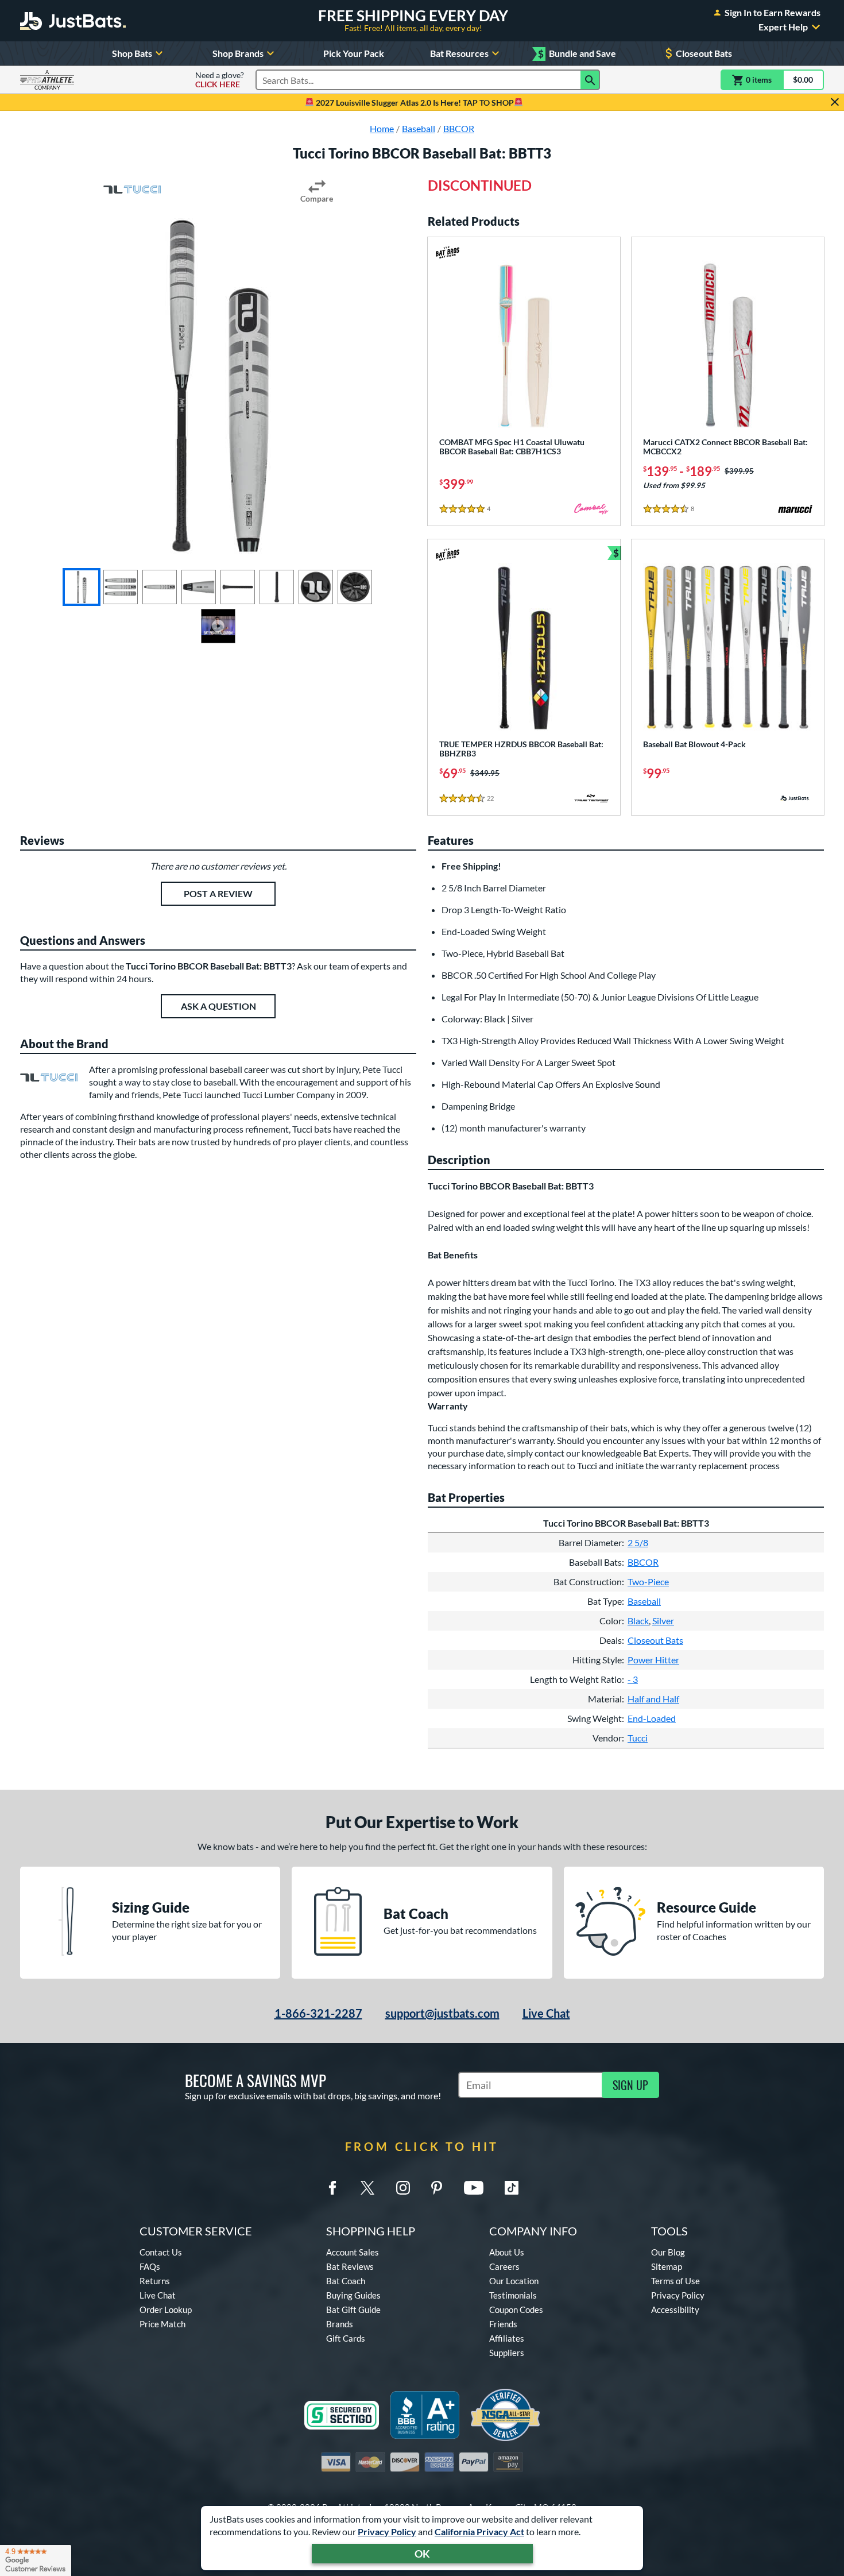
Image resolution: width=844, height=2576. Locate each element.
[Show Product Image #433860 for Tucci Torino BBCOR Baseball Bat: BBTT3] (82, 587)
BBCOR (643, 1562)
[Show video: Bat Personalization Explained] (218, 626)
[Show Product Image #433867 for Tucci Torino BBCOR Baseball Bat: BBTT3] (355, 587)
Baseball (644, 1601)
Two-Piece (648, 1581)
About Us (507, 2252)
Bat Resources (459, 53)
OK (422, 2554)
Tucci (638, 1738)
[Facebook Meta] (332, 2188)
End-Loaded (652, 1718)
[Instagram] (403, 2188)
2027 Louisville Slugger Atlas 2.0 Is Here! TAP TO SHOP (414, 103)
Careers (504, 2266)
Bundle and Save (577, 54)
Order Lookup (166, 2309)
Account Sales (353, 2252)
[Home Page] (73, 21)
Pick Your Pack (354, 53)
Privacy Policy (387, 2531)
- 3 (633, 1679)
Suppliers (507, 2353)
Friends (503, 2324)
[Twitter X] (367, 2188)
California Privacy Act (479, 2531)
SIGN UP (630, 2085)
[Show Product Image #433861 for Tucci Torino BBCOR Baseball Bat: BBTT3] (121, 587)
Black (638, 1621)
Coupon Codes (516, 2309)
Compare (317, 198)
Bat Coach (346, 2281)
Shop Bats (132, 53)
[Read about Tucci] (132, 190)
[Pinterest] (436, 2188)
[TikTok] (512, 2188)
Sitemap (667, 2266)
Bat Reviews (350, 2266)
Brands (340, 2324)
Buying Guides (353, 2295)
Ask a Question (218, 1006)
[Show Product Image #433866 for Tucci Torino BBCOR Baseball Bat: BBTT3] (316, 587)
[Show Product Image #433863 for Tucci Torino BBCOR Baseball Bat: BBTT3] (199, 587)
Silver (663, 1621)
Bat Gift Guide (353, 2309)
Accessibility (675, 2309)
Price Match (162, 2324)
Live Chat (546, 2013)
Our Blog (668, 2252)
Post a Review (218, 893)
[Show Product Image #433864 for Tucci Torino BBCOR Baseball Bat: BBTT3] (238, 587)
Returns (155, 2281)
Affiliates (507, 2338)
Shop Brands (238, 53)
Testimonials (513, 2295)
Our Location (514, 2281)
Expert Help (783, 27)
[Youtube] (474, 2188)
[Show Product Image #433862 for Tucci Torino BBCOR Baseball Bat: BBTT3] (160, 587)
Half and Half (653, 1699)
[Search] (590, 80)
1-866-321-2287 (318, 2013)
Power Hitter (653, 1660)
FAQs (150, 2266)
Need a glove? (220, 80)
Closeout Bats (704, 53)
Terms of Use (675, 2281)
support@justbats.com (442, 2013)
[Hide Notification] (835, 102)
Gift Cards (346, 2338)
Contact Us (161, 2252)
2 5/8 (638, 1542)
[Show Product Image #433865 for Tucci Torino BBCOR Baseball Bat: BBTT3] (277, 587)
